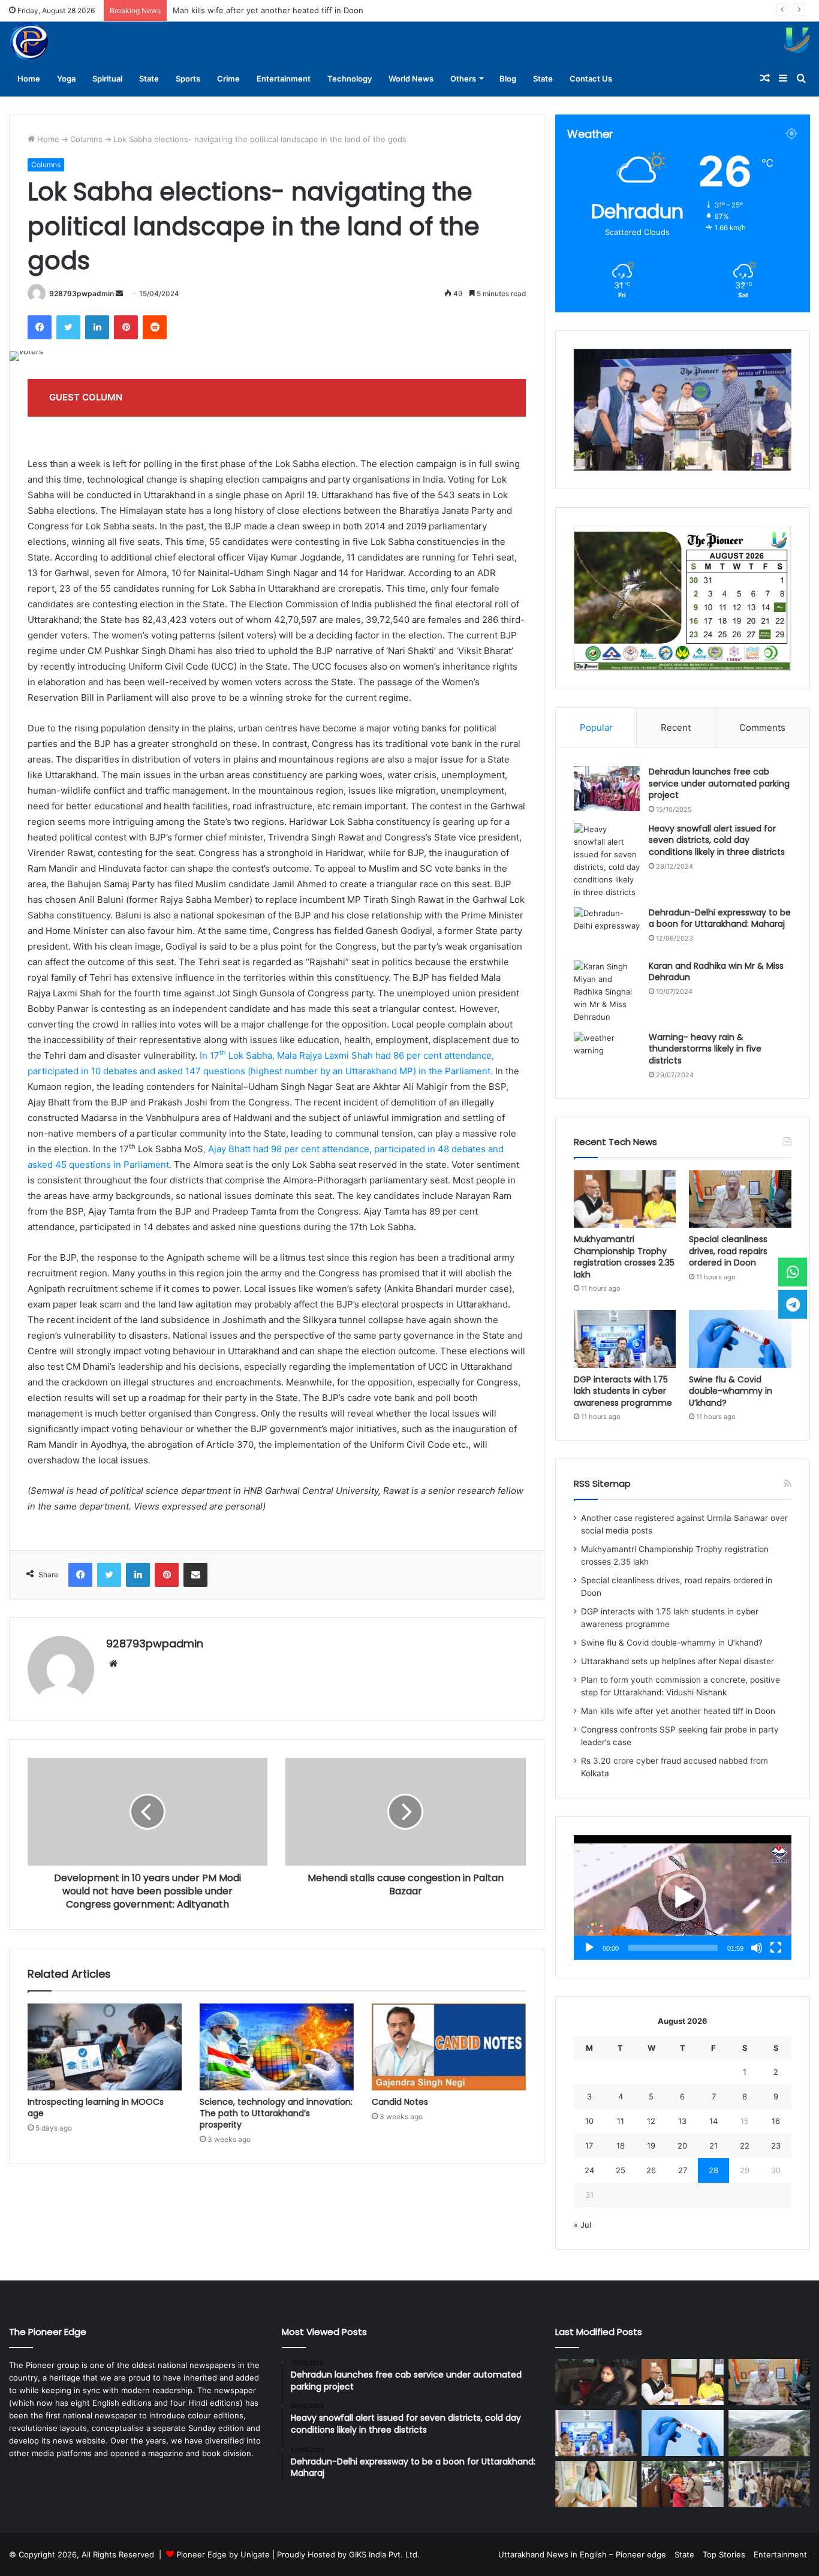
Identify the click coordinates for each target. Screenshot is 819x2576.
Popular (596, 727)
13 (682, 2121)
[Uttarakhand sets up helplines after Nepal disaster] (769, 2433)
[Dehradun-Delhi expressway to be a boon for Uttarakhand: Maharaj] (607, 930)
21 (713, 2146)
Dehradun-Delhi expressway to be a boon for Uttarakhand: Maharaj (720, 918)
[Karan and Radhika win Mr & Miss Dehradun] (607, 992)
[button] (682, 1897)
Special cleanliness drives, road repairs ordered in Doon (728, 1251)
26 (651, 2170)
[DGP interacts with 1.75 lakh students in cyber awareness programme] (625, 1339)
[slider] (673, 1948)
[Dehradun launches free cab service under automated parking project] (607, 789)
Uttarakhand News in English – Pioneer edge (582, 2554)
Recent (676, 727)
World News (411, 79)
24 (589, 2170)
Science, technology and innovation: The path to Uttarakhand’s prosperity (276, 2113)
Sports (188, 79)
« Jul (582, 2225)
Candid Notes (400, 2102)
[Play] (589, 1948)
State (149, 79)
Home (29, 79)
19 (651, 2146)
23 (776, 2146)
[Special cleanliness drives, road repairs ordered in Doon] (740, 1199)
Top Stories (724, 2554)
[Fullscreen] (776, 1948)
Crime (228, 79)
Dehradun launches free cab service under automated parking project (719, 783)
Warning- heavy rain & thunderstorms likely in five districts (705, 1049)
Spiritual (107, 79)
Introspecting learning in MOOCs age (96, 2108)
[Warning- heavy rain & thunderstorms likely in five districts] (607, 1054)
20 (682, 2146)
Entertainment (284, 79)
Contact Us (591, 79)
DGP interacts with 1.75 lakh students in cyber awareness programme (623, 1391)
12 (651, 2121)
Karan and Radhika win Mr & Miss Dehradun (716, 972)
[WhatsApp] (793, 1272)
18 (621, 2146)
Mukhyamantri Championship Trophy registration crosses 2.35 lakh (624, 1257)
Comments (762, 727)
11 (621, 2121)
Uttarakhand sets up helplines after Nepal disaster (678, 1661)
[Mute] (757, 1948)
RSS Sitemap (602, 1483)
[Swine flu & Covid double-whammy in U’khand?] (740, 1339)
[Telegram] (793, 1304)
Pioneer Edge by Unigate (223, 2554)
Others (463, 79)
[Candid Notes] (449, 2047)
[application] (683, 1897)
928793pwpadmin (82, 293)
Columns (86, 139)
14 (713, 2121)
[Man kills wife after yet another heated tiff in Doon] (682, 2484)
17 (589, 2146)
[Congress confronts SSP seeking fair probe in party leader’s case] (769, 2484)
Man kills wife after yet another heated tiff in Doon (268, 10)
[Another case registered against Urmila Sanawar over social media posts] (596, 2382)
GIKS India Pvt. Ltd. (384, 2554)
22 (745, 2146)
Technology (350, 79)
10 (589, 2121)
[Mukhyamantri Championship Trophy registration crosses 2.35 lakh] (625, 1199)
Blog (508, 79)
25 (621, 2170)
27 (683, 2170)
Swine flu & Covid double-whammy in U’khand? (731, 1391)
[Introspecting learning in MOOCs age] (105, 2047)
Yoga (66, 79)
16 (776, 2121)
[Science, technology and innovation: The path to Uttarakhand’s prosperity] (277, 2047)
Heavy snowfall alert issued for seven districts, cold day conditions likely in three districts (717, 840)
